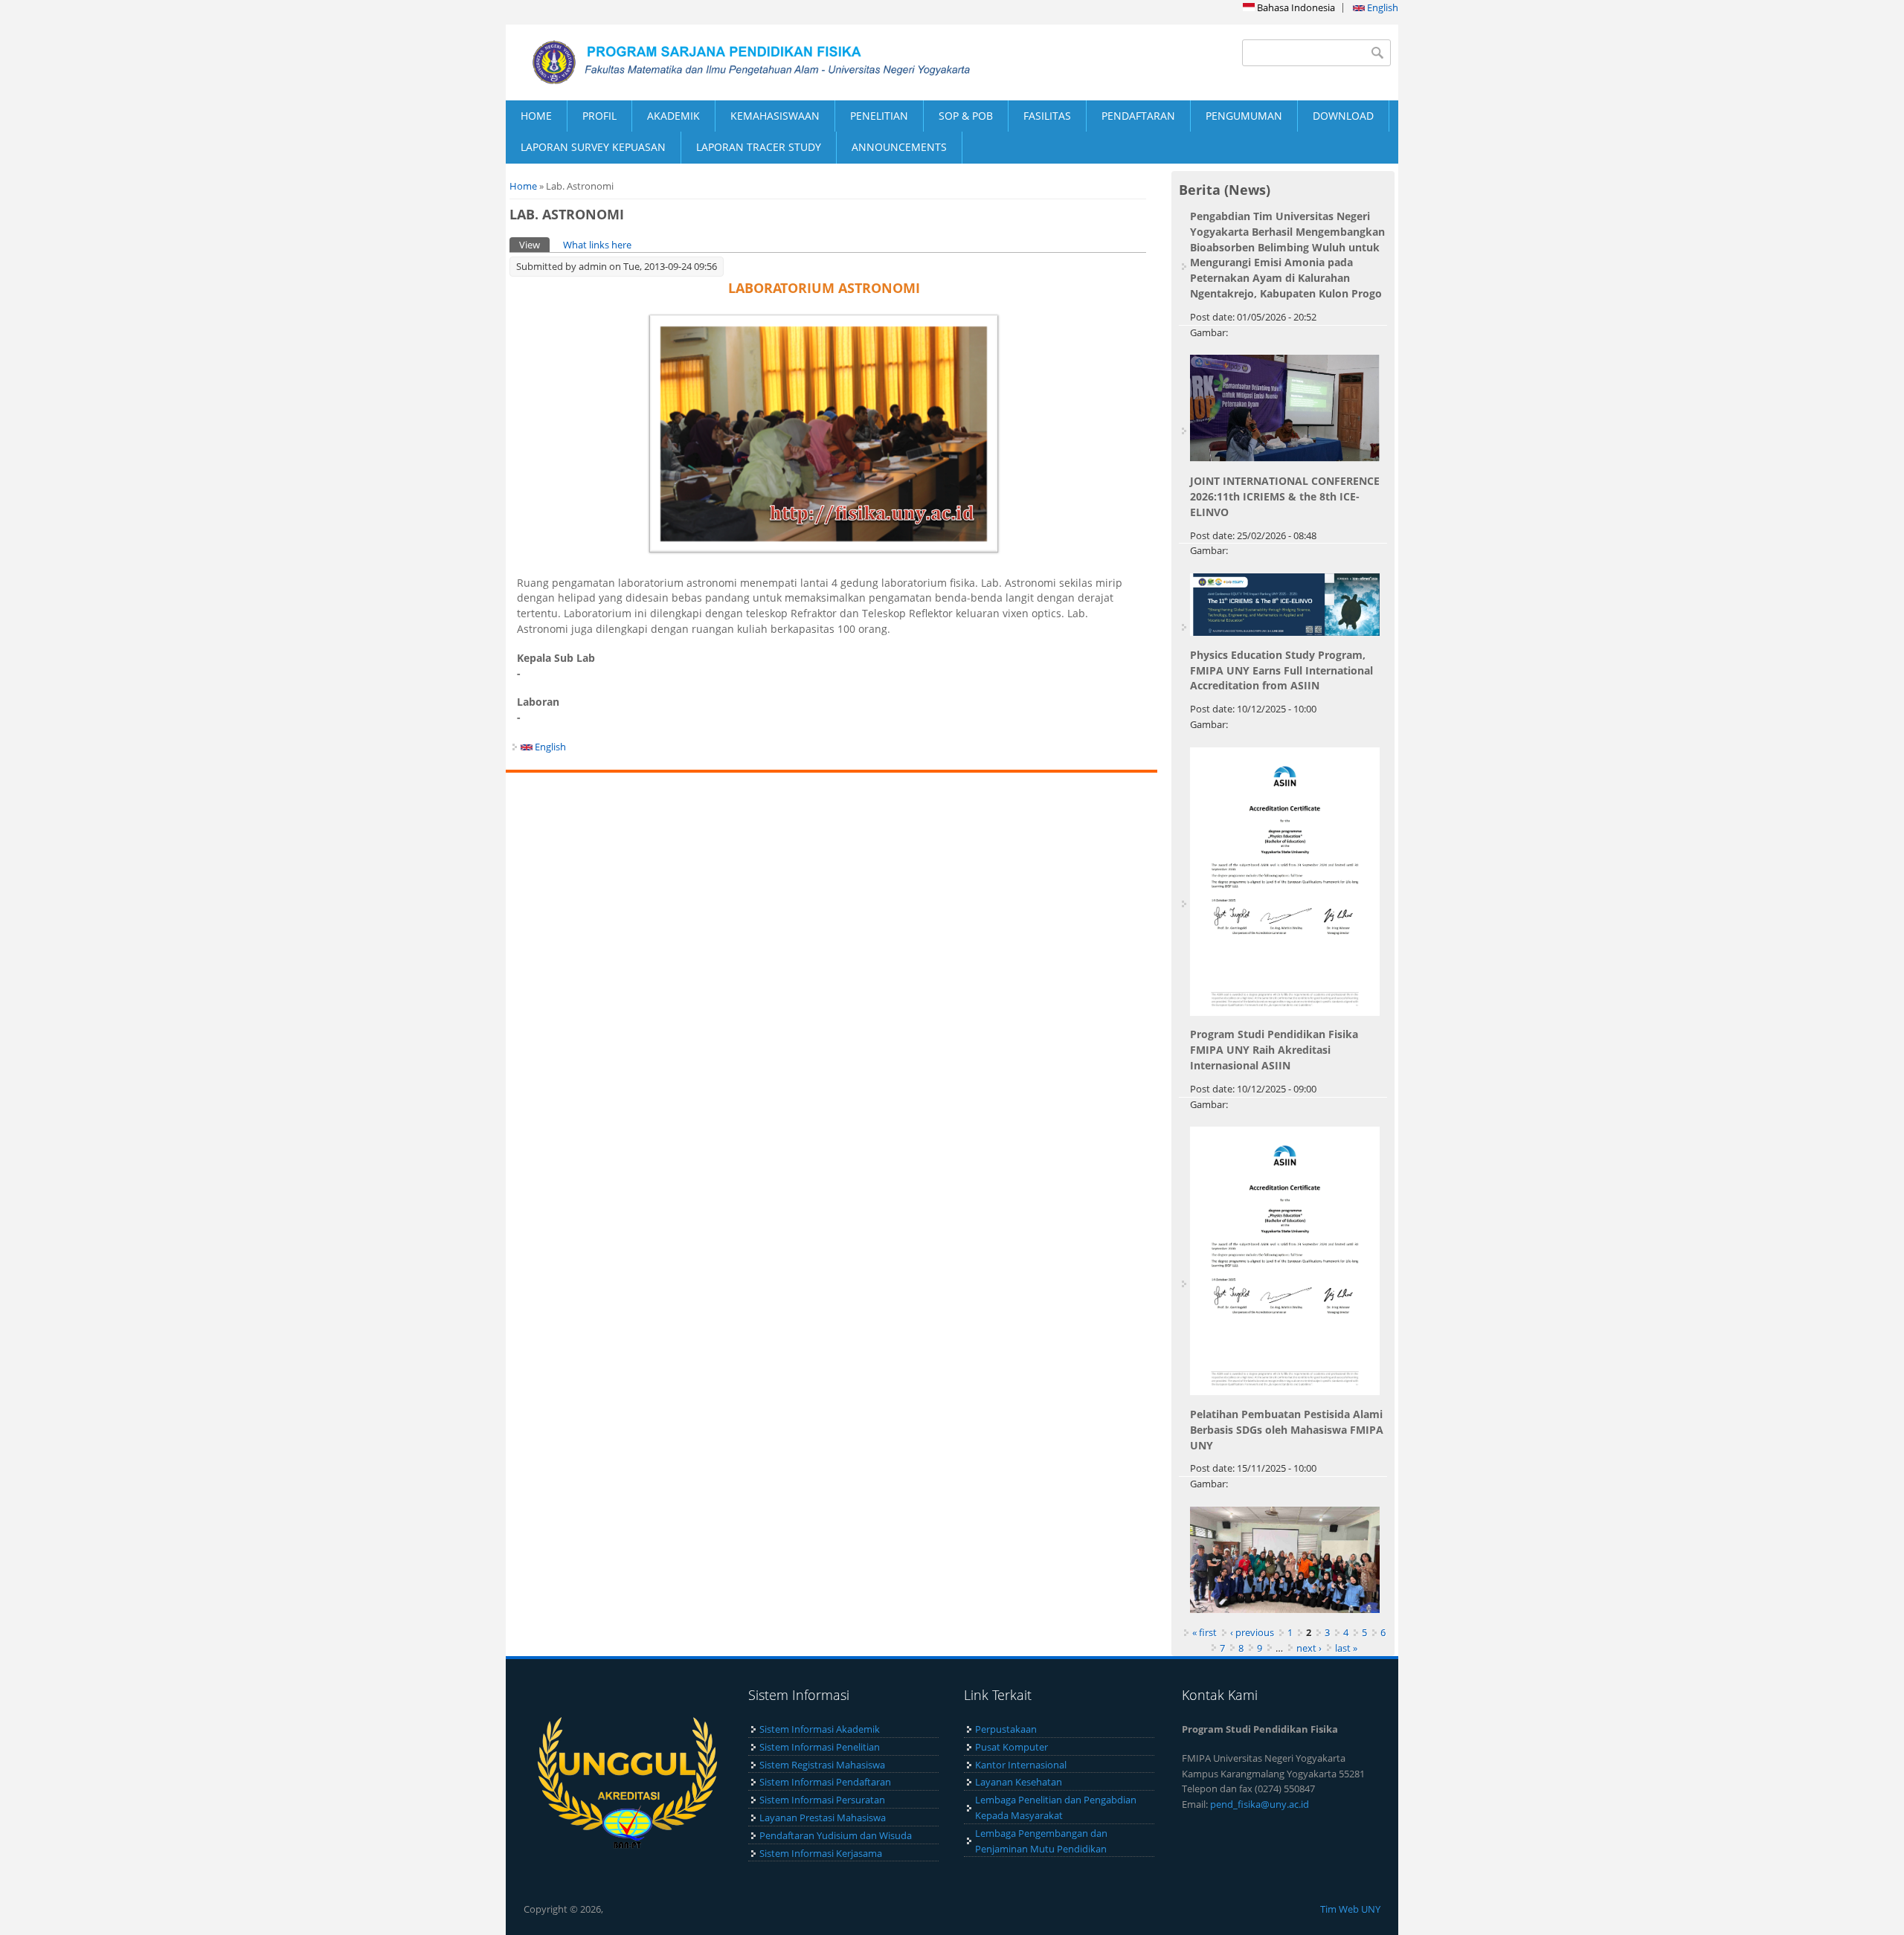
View (534, 245)
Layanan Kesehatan (1019, 1782)
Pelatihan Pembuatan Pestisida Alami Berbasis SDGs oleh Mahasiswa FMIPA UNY (1287, 1430)
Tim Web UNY (1350, 1909)
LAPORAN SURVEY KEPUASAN (593, 147)
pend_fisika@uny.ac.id (1260, 1804)
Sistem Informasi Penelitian (820, 1747)
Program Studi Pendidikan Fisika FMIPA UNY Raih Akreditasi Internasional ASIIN (1274, 1050)
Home (523, 186)
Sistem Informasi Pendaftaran (825, 1782)
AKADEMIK (673, 116)
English (1382, 7)
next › (1309, 1648)
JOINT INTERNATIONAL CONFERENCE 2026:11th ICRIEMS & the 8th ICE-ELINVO (1285, 496)
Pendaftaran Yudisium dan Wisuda (836, 1835)
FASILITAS (1047, 116)
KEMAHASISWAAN (775, 116)
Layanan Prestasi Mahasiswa (823, 1818)
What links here (597, 245)
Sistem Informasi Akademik (820, 1729)
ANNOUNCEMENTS (899, 147)
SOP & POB (966, 116)
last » (1346, 1648)
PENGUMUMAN (1244, 116)
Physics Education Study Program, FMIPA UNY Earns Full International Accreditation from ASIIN (1281, 670)
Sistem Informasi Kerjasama (821, 1853)
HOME (536, 116)
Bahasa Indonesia (1295, 7)
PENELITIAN (879, 116)
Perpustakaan (1006, 1729)
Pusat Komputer (1011, 1747)
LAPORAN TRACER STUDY (759, 147)
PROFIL (599, 116)
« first (1205, 1632)
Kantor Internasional (1021, 1765)
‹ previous (1252, 1632)
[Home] (729, 62)
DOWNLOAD (1343, 116)
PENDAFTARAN (1138, 116)
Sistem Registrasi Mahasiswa (822, 1765)
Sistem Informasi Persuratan (822, 1800)
